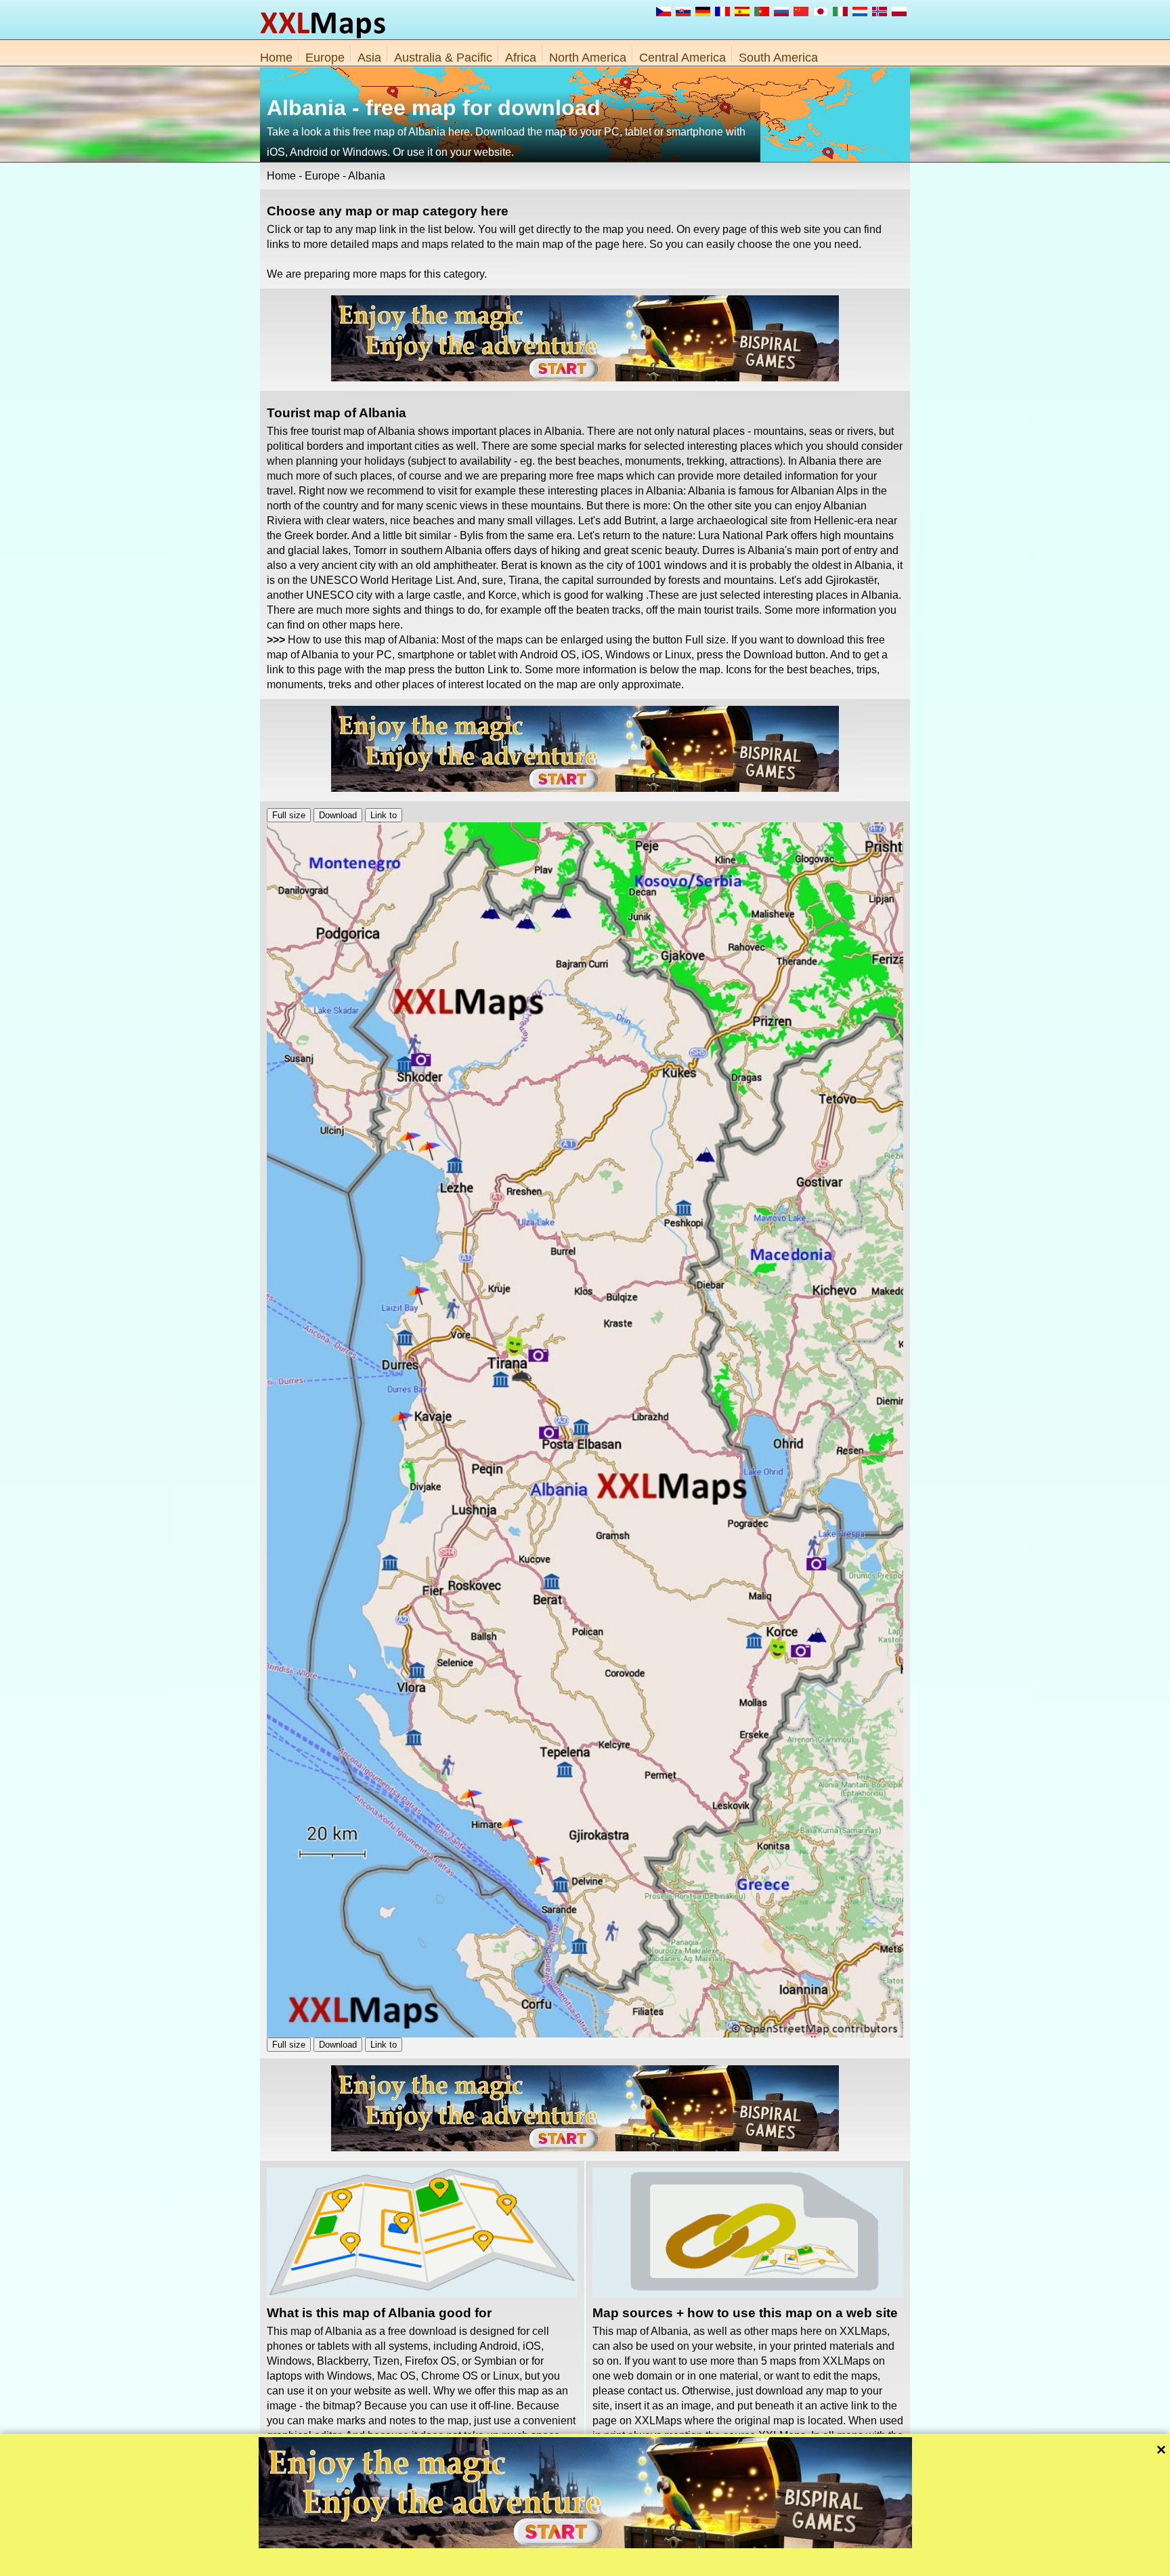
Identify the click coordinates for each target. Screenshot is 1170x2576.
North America (588, 58)
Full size (289, 815)
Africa (521, 58)
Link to (384, 815)
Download (338, 815)
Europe (325, 58)
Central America (682, 58)
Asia (369, 58)
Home (276, 58)
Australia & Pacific (443, 58)
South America (778, 58)
